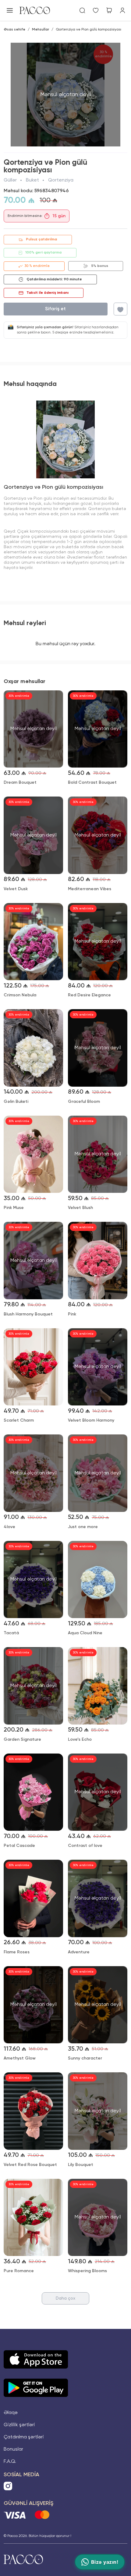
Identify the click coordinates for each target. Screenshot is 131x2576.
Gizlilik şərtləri (19, 2425)
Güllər (10, 180)
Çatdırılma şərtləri (24, 2437)
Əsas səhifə (14, 30)
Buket (32, 180)
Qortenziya (61, 180)
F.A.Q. (10, 2462)
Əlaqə (11, 2413)
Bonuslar (13, 2449)
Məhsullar (41, 30)
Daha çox (65, 2298)
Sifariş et (55, 309)
